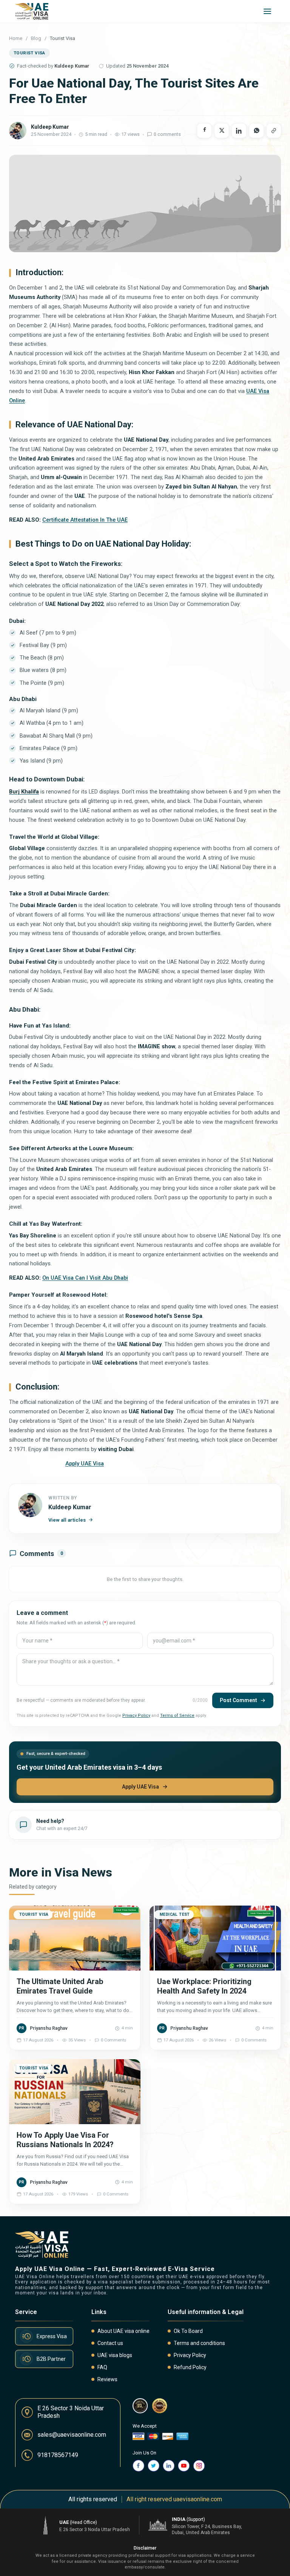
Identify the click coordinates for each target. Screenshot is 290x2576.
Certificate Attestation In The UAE (85, 520)
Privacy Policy (136, 1716)
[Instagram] (199, 2466)
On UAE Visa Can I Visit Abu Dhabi (85, 1278)
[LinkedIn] (169, 2466)
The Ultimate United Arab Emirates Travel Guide (60, 1986)
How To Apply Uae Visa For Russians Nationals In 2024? (65, 2140)
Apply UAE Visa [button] (85, 1464)
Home (16, 38)
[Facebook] (139, 2466)
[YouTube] (184, 2466)
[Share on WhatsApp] (256, 131)
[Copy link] (274, 131)
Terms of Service (177, 1716)
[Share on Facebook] (204, 131)
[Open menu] (267, 11)
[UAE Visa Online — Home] (32, 11)
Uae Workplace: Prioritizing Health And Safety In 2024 (204, 1986)
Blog (36, 38)
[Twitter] (154, 2466)
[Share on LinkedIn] (239, 131)
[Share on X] (222, 131)
